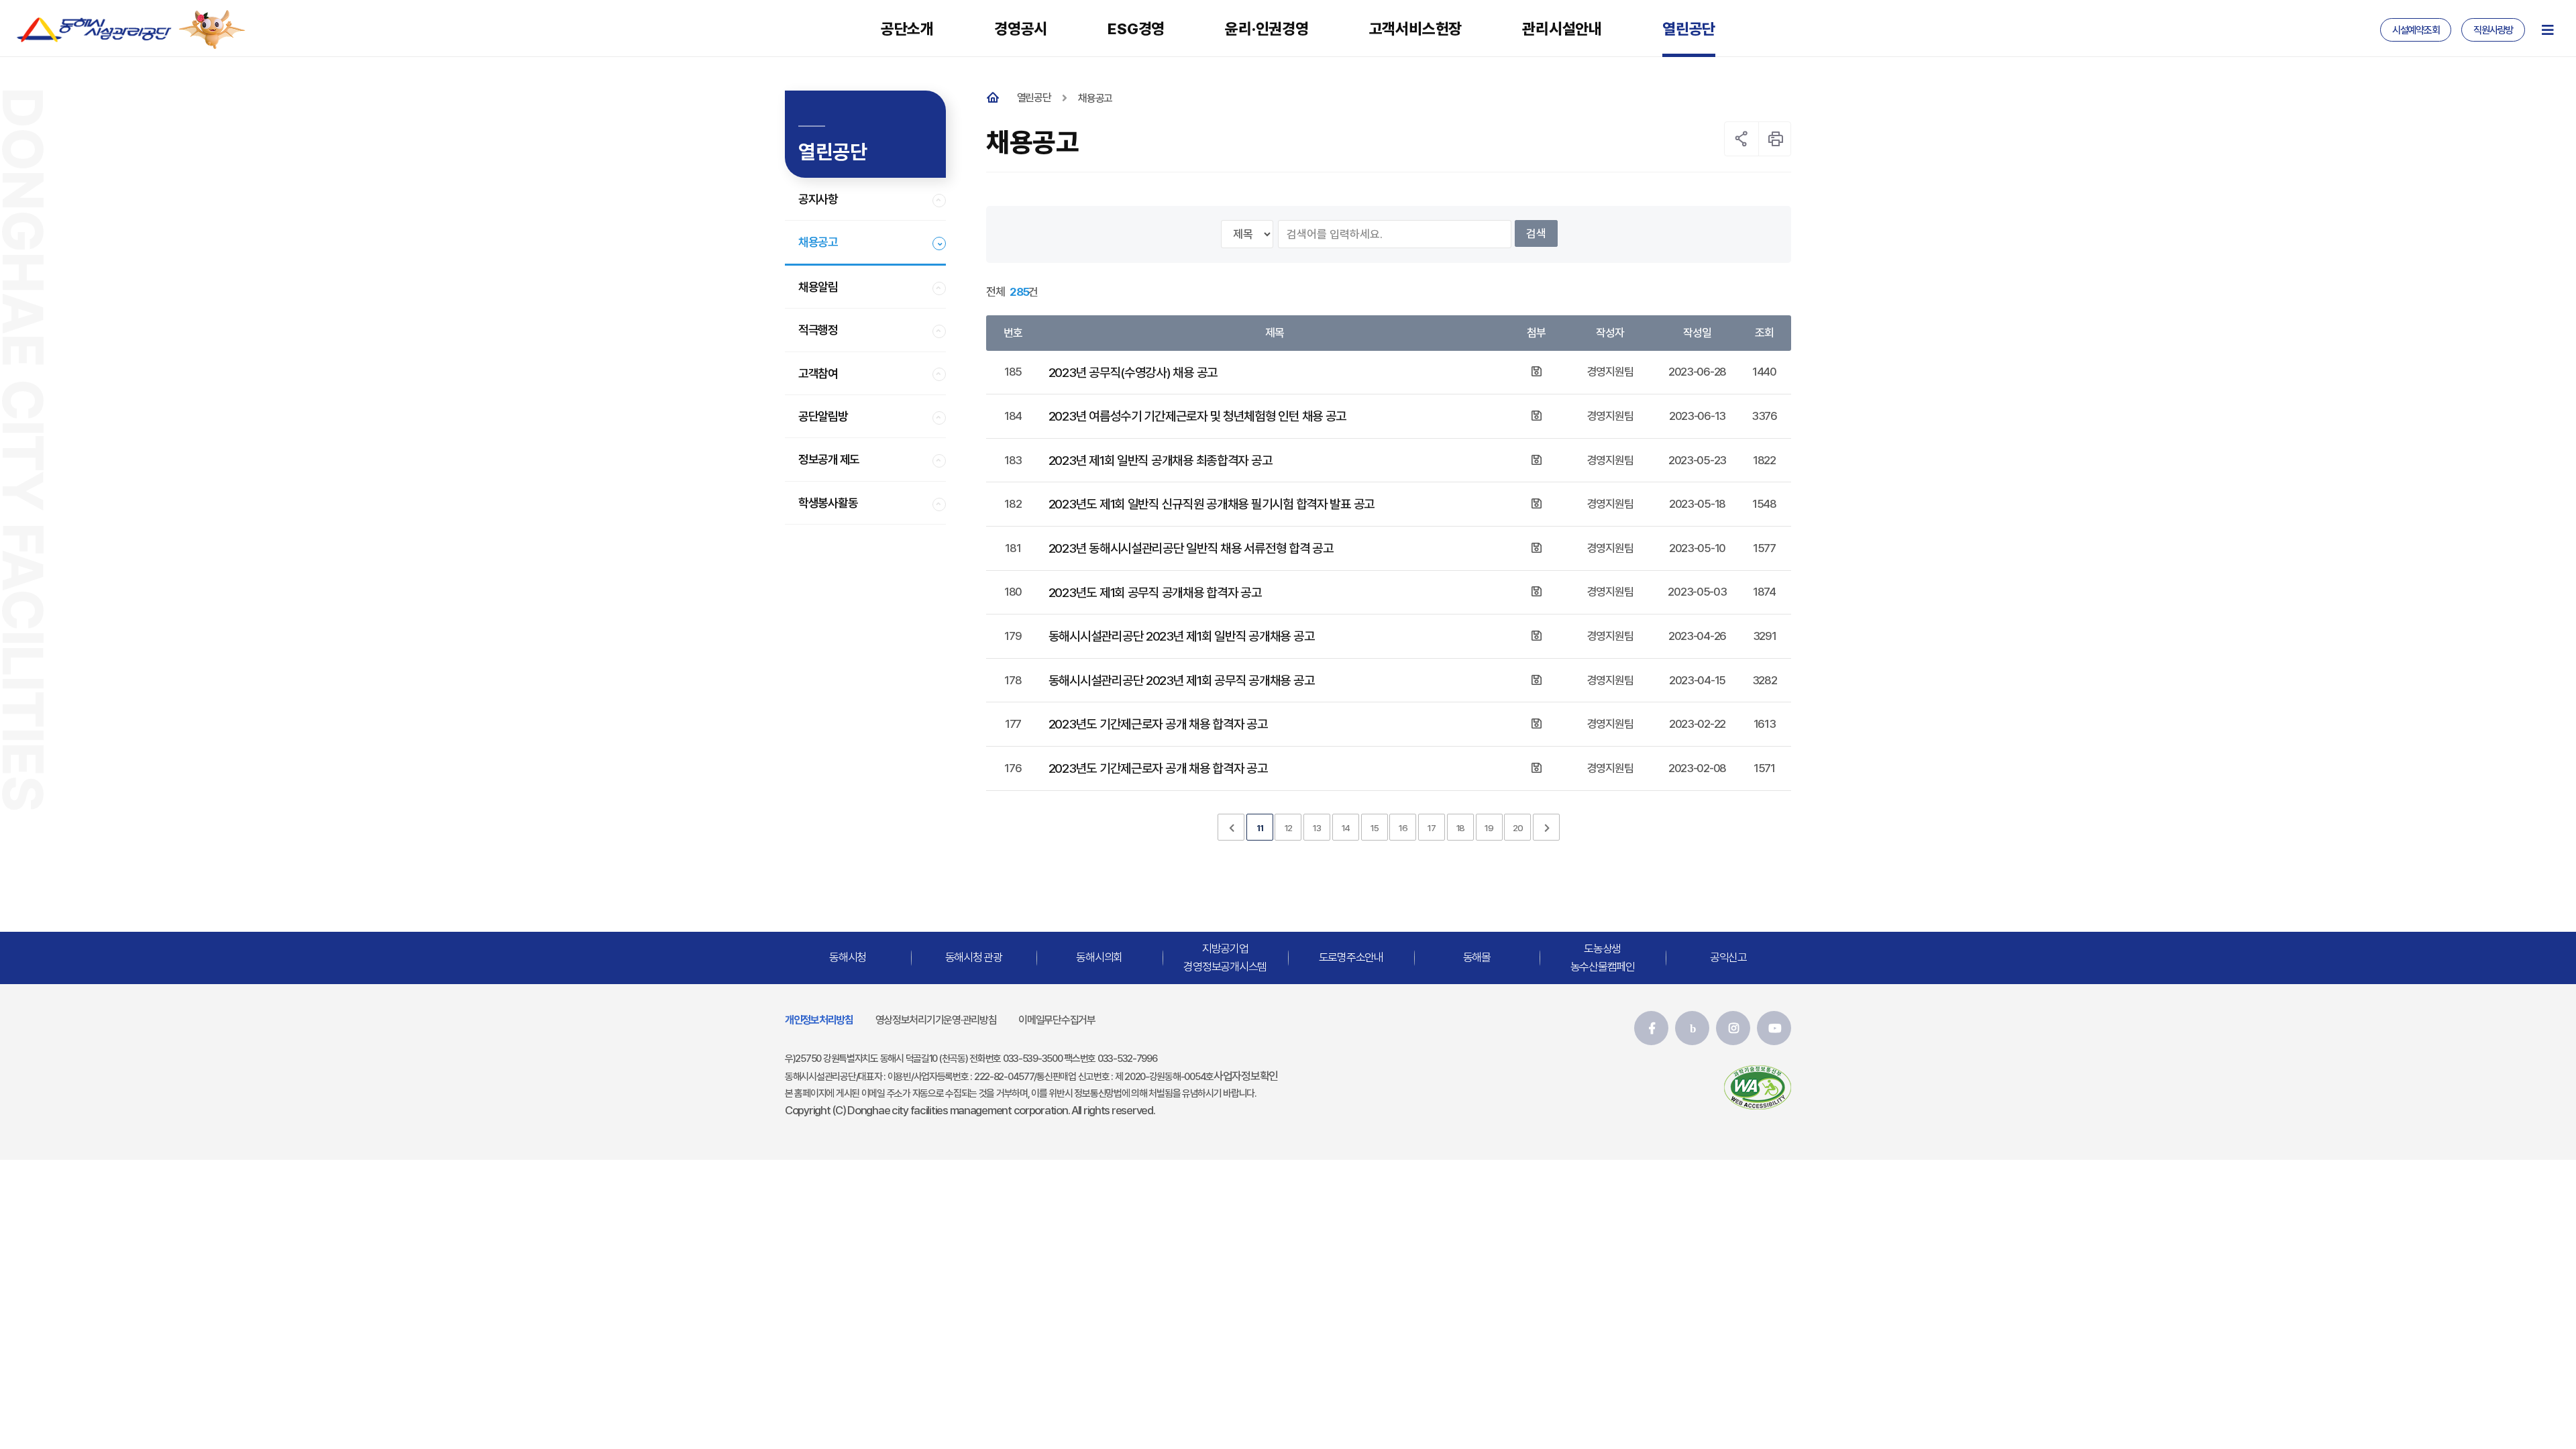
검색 (1536, 233)
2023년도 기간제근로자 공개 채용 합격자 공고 (1158, 724)
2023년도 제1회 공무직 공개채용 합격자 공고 (1155, 592)
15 (1374, 828)
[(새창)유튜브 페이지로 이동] (1774, 1028)
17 (1431, 828)
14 (1346, 828)
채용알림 (818, 287)
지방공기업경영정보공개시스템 (1225, 957)
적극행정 (818, 330)
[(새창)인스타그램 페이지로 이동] (1733, 1028)
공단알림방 (823, 416)
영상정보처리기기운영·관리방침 (936, 1020)
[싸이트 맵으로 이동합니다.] (2547, 30)
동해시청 (848, 957)
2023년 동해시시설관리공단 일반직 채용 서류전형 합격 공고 (1191, 548)
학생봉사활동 (828, 503)
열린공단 (1034, 98)
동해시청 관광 (974, 957)
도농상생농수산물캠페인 (1603, 957)
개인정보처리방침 (819, 1020)
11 (1259, 828)
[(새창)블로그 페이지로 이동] (1692, 1028)
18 (1460, 828)
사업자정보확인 (1246, 1076)
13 (1317, 828)
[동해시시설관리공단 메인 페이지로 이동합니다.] (94, 30)
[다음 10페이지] (1546, 827)
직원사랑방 (2493, 30)
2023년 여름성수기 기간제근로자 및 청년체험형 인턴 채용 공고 (1197, 416)
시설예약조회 (2416, 30)
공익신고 (1728, 957)
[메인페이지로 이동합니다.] (996, 98)
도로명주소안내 (1351, 957)
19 (1489, 828)
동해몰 (1477, 957)
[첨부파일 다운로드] (1536, 372)
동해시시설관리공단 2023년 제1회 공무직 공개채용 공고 (1181, 680)
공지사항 (818, 199)
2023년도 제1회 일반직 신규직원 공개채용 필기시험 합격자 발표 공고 (1212, 504)
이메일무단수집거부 (1057, 1020)
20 (1517, 828)
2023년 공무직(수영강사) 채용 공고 (1133, 372)
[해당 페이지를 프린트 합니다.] (1776, 139)
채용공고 (818, 242)
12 (1288, 828)
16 (1403, 828)
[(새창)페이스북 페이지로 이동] (1651, 1028)
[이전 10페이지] (1231, 827)
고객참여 (818, 373)
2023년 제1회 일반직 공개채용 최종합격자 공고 (1161, 460)
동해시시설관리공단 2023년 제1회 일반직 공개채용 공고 (1181, 636)
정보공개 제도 (829, 459)
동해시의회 (1099, 957)
